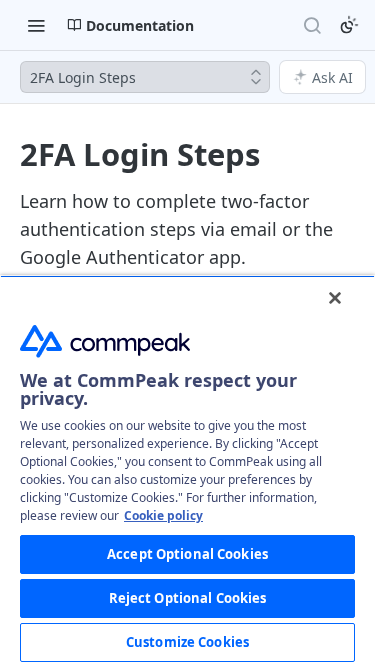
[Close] (335, 298)
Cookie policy (163, 515)
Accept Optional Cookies (187, 554)
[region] (187, 471)
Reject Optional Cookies (188, 598)
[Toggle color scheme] (349, 25)
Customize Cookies (187, 642)
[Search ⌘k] (312, 25)
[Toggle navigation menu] (36, 25)
